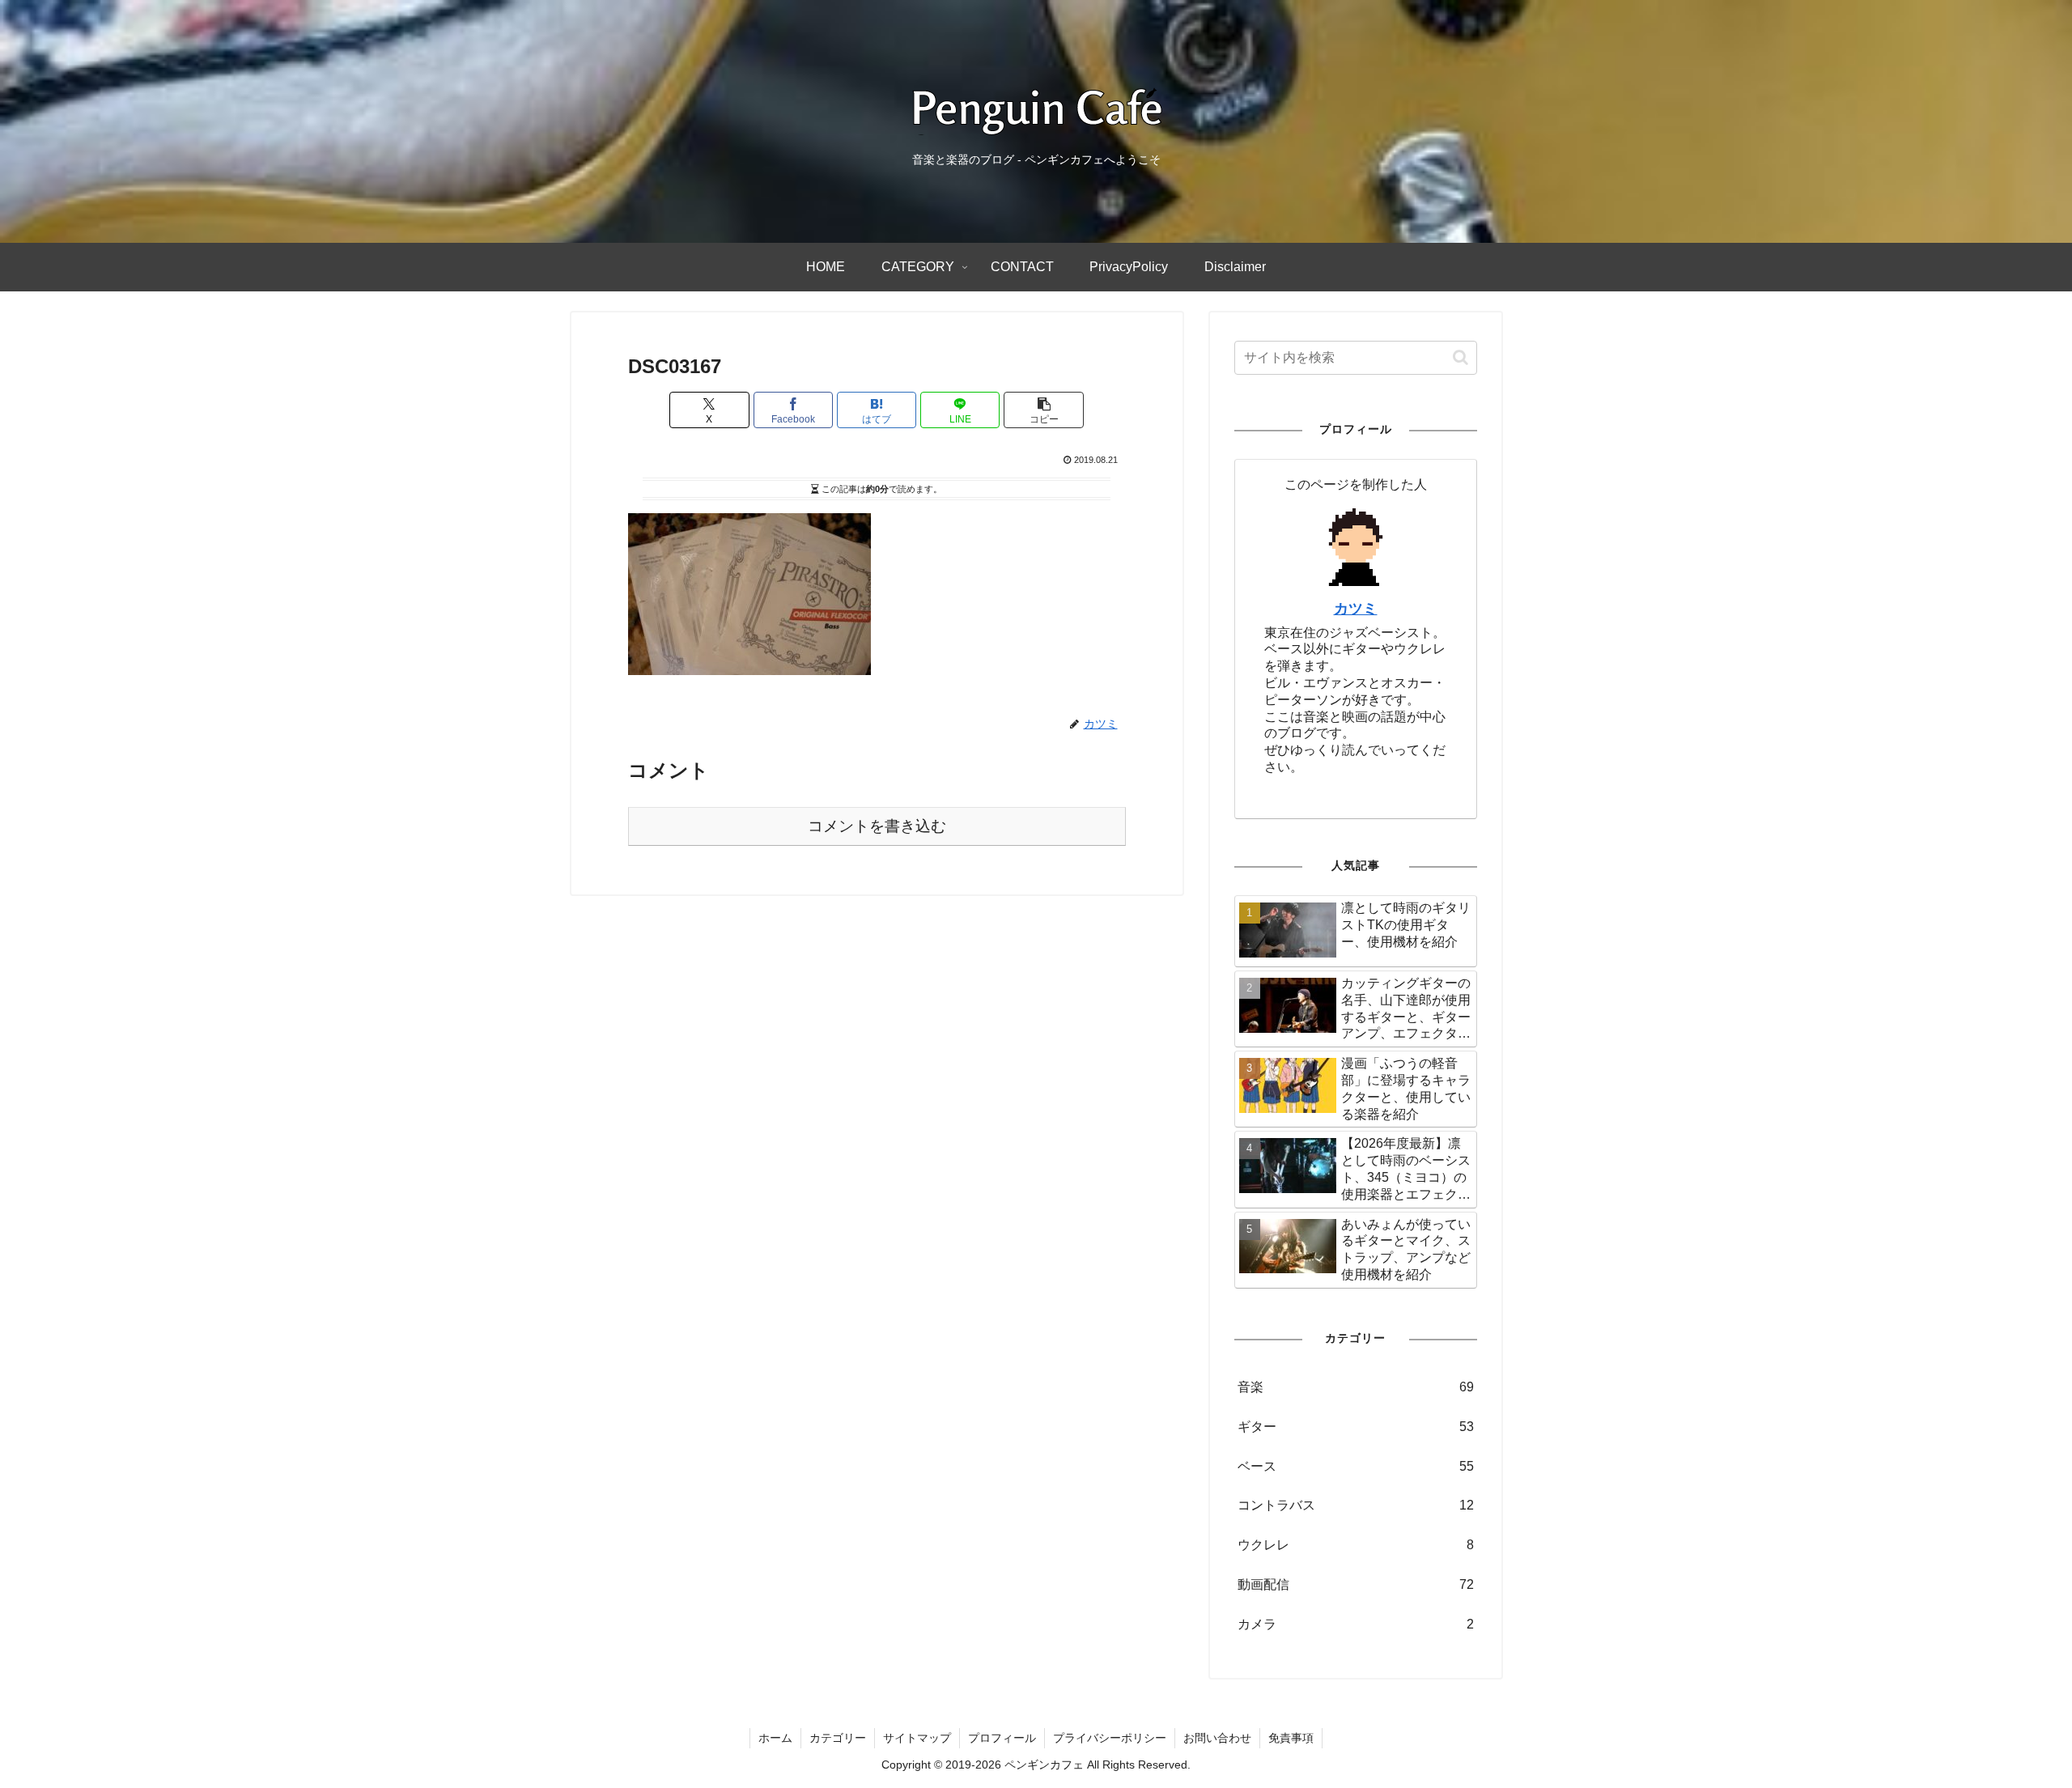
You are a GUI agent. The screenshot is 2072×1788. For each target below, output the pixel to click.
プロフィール (1002, 1738)
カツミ (1356, 609)
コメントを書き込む (877, 826)
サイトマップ (917, 1738)
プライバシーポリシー (1110, 1738)
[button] (1043, 410)
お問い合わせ (1217, 1738)
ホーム (775, 1738)
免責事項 (1291, 1738)
